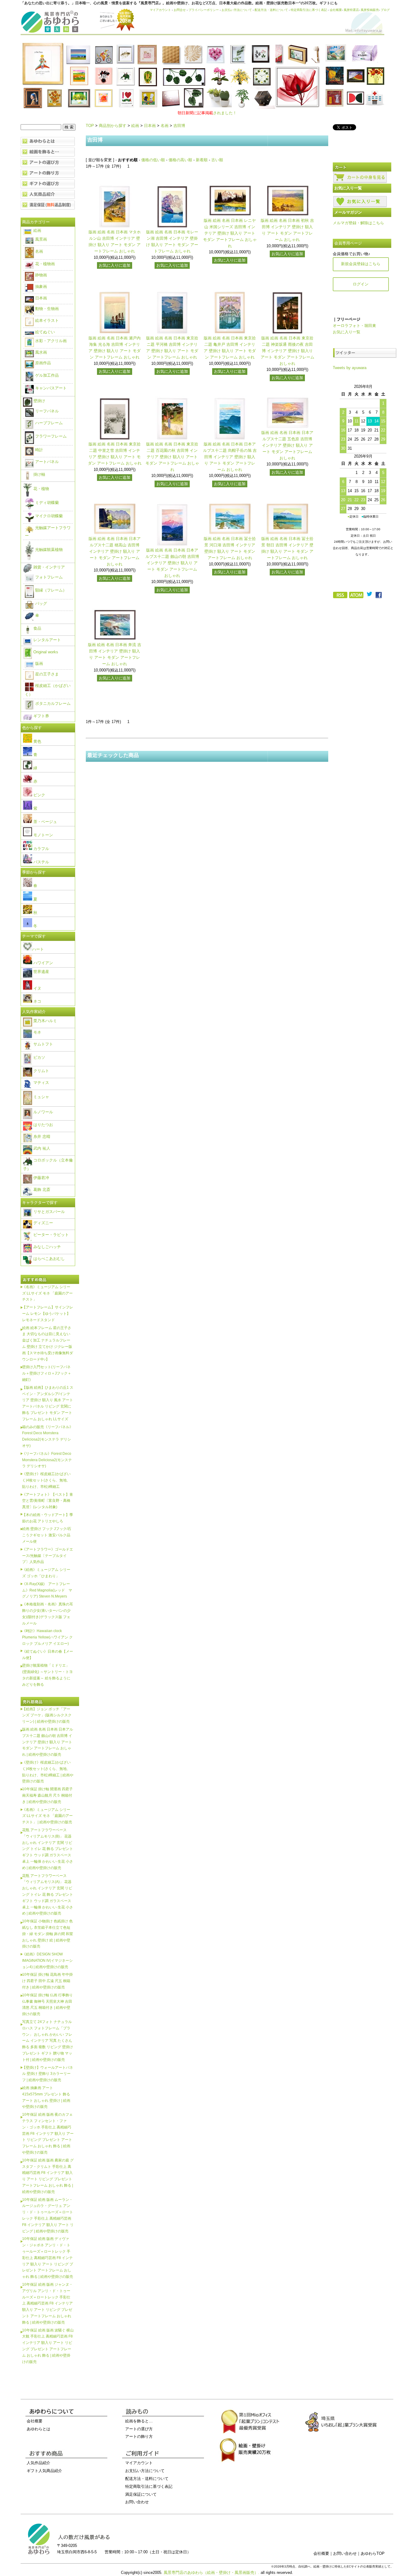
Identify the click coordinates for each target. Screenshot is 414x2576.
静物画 (40, 275)
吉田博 (179, 126)
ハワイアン (43, 963)
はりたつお (43, 1125)
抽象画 (40, 287)
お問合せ (180, 10)
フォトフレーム (48, 577)
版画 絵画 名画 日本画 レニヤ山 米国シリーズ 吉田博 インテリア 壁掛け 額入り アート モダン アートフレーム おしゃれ (230, 233)
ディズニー (43, 1223)
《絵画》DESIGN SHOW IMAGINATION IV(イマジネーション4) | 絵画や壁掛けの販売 (47, 1960)
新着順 (202, 160)
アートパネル (46, 462)
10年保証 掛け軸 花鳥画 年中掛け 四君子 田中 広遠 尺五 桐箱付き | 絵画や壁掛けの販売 (47, 1981)
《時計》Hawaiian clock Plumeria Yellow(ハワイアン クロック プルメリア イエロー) (47, 1637)
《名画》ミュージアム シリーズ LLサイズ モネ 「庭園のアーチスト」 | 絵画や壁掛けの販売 (47, 1816)
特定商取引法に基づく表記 (309, 10)
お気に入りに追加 (115, 265)
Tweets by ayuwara (350, 368)
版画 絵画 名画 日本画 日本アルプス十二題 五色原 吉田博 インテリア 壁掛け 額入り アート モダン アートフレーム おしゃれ (287, 445)
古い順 (217, 160)
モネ (37, 1032)
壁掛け (39, 401)
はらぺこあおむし (48, 1259)
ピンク (39, 795)
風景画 (40, 239)
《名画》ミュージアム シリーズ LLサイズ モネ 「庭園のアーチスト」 (47, 1293)
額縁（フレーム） (50, 590)
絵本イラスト (46, 320)
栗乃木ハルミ (45, 1021)
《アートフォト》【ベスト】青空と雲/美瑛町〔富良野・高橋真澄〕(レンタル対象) (48, 1501)
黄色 (37, 741)
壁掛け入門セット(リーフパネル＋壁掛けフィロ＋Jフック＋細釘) (47, 1373)
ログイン (361, 284)
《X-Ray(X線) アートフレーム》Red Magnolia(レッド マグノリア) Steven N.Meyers (47, 1590)
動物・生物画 (46, 309)
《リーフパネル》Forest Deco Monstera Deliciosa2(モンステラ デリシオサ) (47, 1460)
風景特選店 (351, 10)
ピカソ (39, 1057)
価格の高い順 (180, 160)
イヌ (37, 988)
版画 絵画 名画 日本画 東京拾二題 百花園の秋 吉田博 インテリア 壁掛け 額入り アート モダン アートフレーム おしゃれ (172, 457)
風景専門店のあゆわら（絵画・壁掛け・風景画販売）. (212, 2573)
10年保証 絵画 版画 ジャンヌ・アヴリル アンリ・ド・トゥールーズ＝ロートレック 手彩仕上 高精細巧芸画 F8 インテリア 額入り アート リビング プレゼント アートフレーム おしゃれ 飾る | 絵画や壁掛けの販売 (47, 2303)
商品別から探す (113, 126)
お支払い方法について (237, 10)
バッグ (40, 603)
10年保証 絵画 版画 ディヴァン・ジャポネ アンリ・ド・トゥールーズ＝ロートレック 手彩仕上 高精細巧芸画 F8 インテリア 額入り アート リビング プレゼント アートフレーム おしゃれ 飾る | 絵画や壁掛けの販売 (48, 2258)
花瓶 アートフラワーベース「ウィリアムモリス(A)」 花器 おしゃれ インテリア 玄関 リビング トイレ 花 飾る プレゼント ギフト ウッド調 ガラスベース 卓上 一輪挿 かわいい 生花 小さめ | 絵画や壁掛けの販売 (48, 1895)
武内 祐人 (41, 1148)
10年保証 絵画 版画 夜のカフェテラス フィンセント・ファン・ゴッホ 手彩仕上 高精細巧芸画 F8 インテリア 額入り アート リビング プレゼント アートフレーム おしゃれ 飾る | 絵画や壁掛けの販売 (48, 2133)
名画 (165, 126)
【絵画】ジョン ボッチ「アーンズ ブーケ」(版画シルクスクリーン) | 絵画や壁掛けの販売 (47, 1715)
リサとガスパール (48, 1212)
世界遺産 (41, 972)
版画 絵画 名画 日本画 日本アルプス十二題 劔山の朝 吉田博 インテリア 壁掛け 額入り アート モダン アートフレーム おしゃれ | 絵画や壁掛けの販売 (48, 1742)
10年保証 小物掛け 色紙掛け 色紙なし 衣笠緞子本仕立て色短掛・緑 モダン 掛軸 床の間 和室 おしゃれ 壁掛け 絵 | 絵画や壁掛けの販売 (48, 1934)
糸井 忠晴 (41, 1136)
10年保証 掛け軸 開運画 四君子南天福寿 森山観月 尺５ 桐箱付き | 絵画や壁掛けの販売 (47, 1795)
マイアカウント (160, 10)
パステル (41, 862)
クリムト (41, 1071)
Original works (45, 652)
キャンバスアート (50, 388)
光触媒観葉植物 (48, 550)
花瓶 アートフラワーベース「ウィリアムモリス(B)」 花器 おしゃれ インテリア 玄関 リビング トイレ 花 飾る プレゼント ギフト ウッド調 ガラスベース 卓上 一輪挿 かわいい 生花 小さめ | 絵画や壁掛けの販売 (48, 1849)
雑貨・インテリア (48, 567)
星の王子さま (46, 674)
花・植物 (41, 489)
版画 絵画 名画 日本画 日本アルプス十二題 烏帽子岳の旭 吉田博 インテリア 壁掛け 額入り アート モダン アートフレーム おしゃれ (230, 457)
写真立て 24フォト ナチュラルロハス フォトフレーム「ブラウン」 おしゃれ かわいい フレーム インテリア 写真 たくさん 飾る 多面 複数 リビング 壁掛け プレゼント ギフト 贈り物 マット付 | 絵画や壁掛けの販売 (48, 2041)
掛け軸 (39, 474)
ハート (38, 949)
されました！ (207, 113)
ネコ (37, 1001)
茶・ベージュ (45, 822)
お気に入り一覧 (347, 332)
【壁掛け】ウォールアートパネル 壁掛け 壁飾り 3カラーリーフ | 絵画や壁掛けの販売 (48, 2074)
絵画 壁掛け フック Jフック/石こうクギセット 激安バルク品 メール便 (47, 1535)
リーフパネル (46, 411)
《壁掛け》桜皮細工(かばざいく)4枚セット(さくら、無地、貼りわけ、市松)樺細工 (46, 1480)
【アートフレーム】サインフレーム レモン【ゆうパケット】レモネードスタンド (48, 1313)
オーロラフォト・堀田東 (354, 326)
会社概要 (336, 10)
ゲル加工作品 (46, 375)
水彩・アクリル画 (50, 341)
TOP (90, 126)
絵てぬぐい (44, 332)
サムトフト (43, 1044)
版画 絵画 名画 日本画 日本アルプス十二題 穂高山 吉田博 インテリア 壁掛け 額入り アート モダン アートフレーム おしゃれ (115, 551)
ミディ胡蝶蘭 (46, 503)
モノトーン (43, 835)
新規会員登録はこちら (361, 264)
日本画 (150, 126)
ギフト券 (41, 716)
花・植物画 (44, 264)
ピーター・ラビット (50, 1235)
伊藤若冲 (41, 1178)
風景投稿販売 (370, 10)
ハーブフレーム (48, 423)
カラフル (41, 849)
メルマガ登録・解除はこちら (358, 223)
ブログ (385, 10)
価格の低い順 (153, 160)
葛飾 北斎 (41, 1190)
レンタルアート (47, 640)
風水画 (40, 352)
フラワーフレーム (50, 436)
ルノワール (43, 1112)
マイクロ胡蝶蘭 (48, 516)
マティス (41, 1083)
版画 (38, 663)
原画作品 (42, 363)
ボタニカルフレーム (52, 703)
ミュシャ (41, 1097)
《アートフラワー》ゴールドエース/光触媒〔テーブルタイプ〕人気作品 (48, 1556)
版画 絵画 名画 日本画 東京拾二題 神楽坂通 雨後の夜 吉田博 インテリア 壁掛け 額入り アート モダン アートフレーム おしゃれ (287, 351)
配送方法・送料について (271, 10)
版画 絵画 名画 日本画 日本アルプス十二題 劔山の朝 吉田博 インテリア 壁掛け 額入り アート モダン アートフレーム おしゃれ (172, 563)
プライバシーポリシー (204, 10)
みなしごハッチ (47, 1247)
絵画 (135, 126)
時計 (38, 450)
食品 (37, 628)
